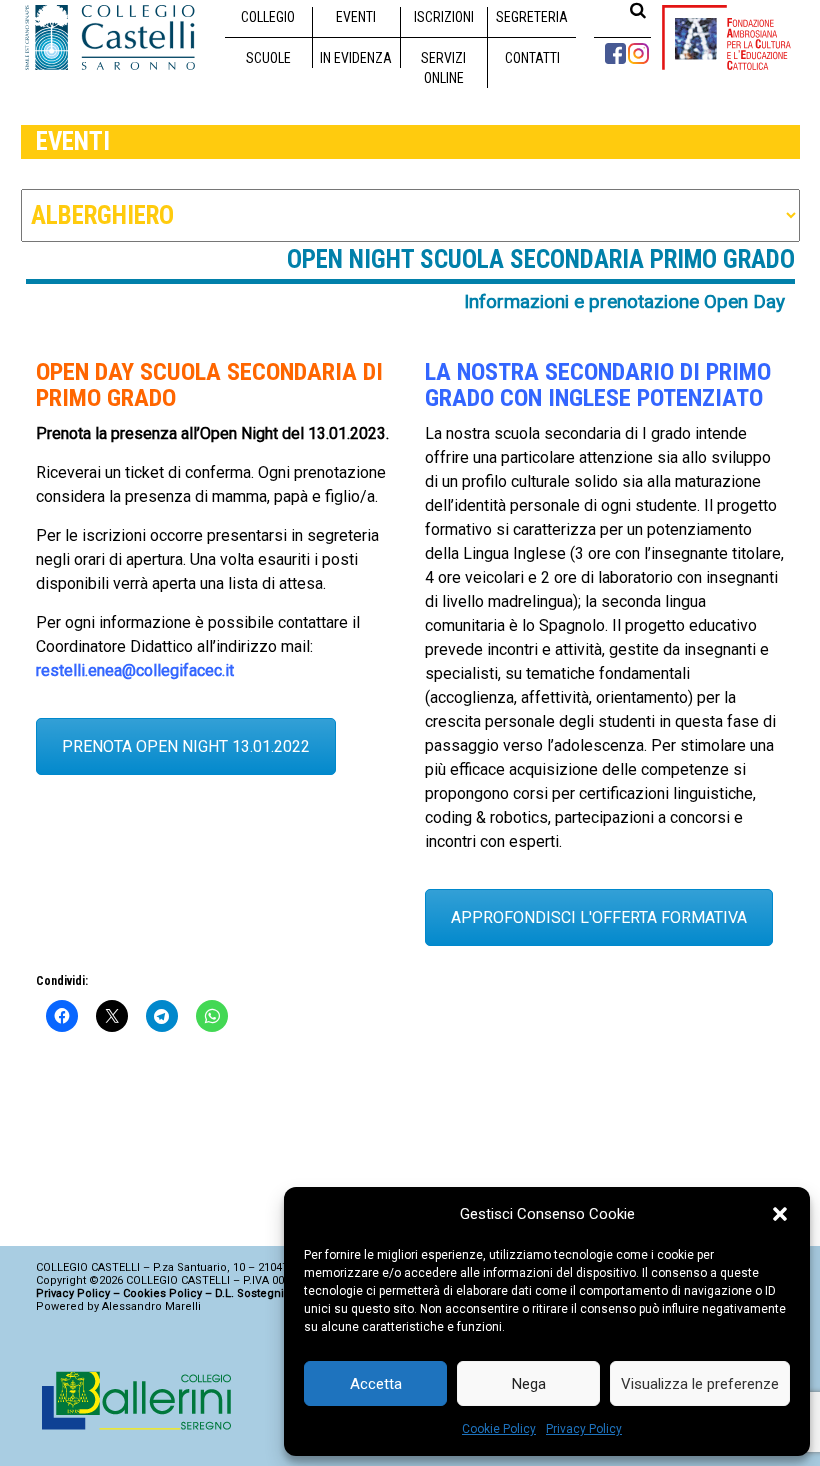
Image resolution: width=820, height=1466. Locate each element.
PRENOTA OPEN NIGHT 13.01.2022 (186, 746)
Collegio (268, 17)
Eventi (356, 17)
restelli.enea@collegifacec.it (135, 670)
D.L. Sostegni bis (259, 1293)
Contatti (532, 58)
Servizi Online (443, 68)
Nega (529, 1384)
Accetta (376, 1384)
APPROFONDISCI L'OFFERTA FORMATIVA (599, 917)
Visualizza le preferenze (700, 1384)
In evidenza (356, 58)
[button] (780, 1214)
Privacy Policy (584, 1429)
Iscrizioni (444, 17)
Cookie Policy (499, 1429)
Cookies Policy (162, 1293)
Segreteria (532, 17)
